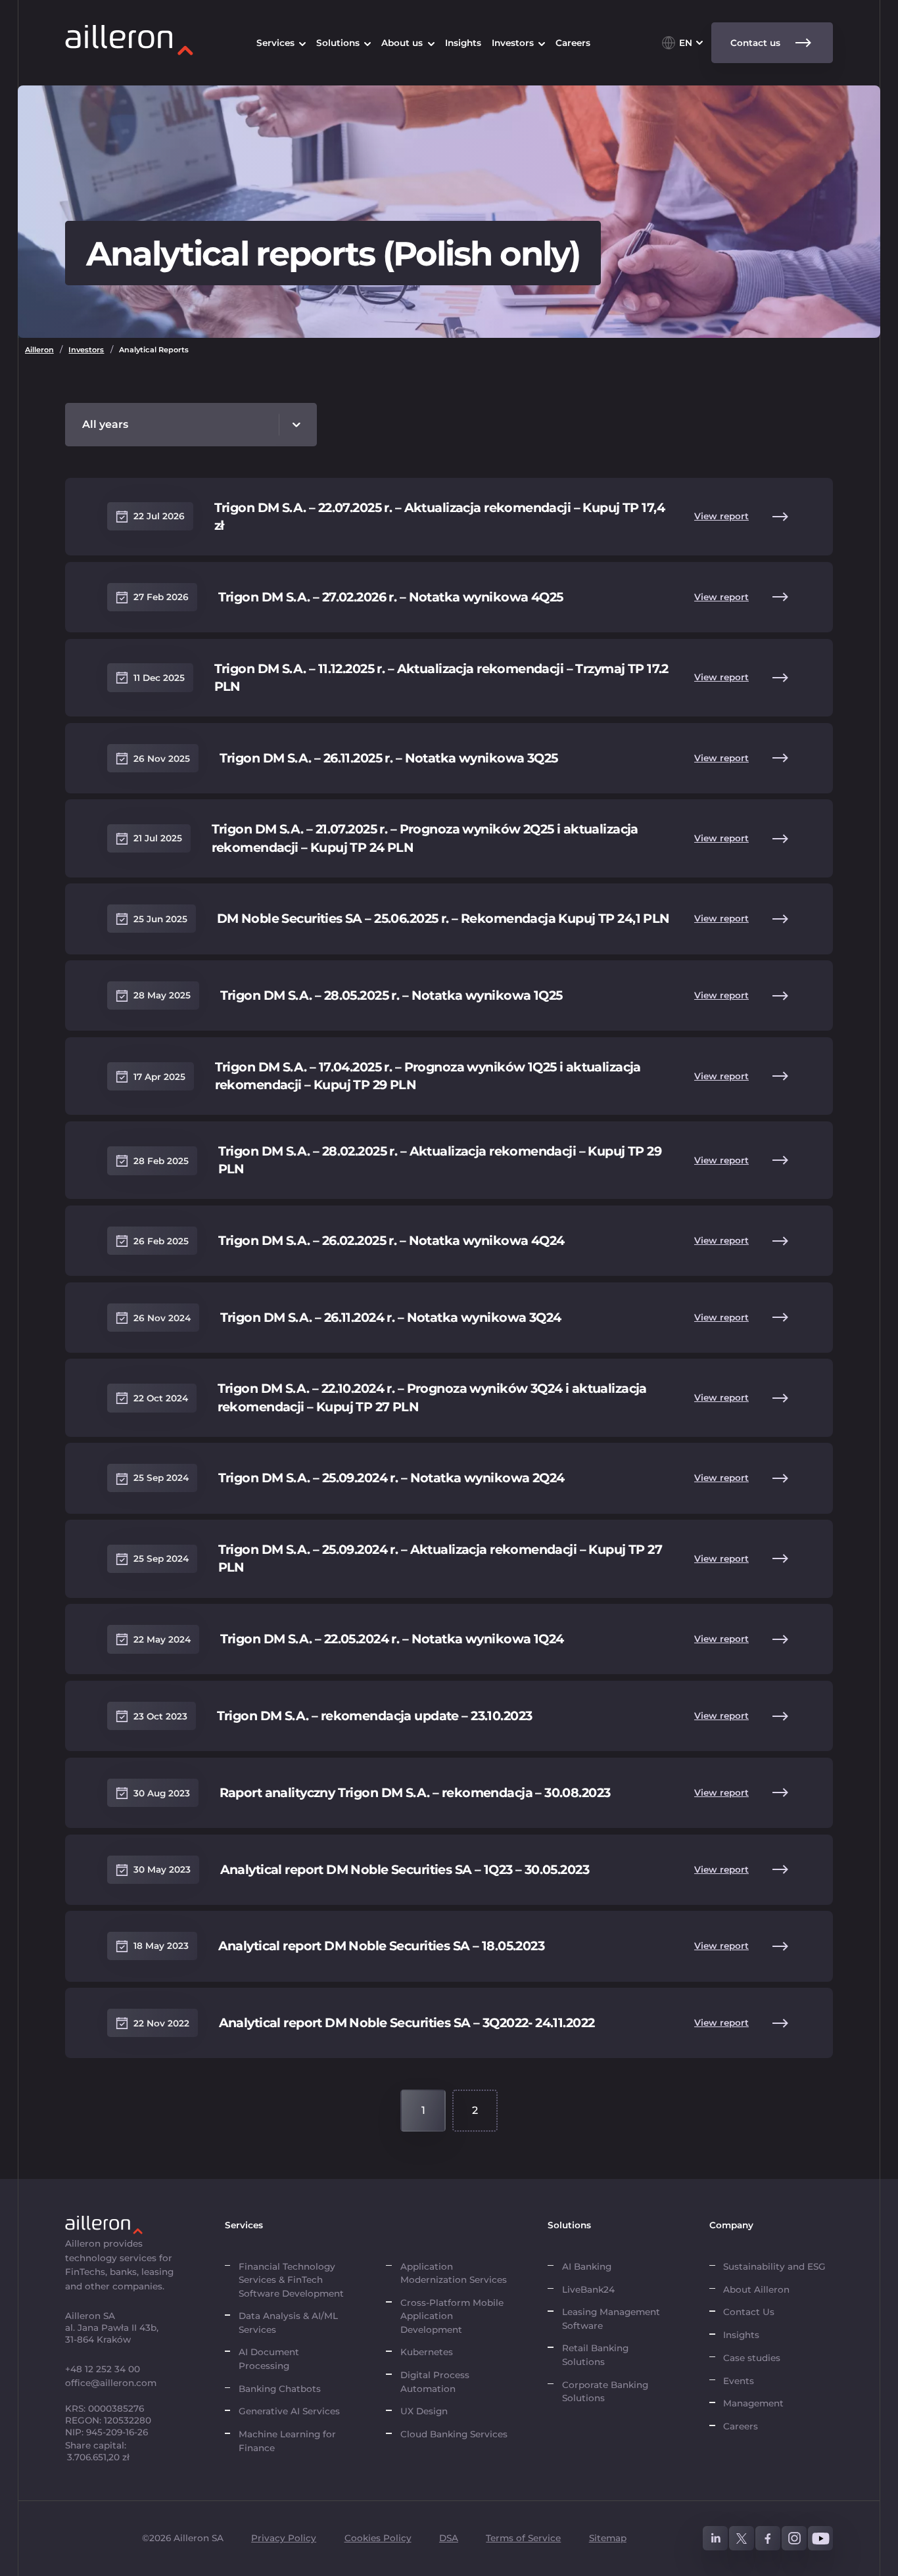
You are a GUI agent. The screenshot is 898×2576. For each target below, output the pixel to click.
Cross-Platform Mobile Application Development (452, 2316)
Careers (741, 2426)
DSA (449, 2538)
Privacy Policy (284, 2538)
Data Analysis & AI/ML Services (288, 2322)
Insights (741, 2335)
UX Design (424, 2411)
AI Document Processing (269, 2358)
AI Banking (587, 2266)
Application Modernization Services (454, 2273)
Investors (86, 350)
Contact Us (749, 2312)
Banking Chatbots (280, 2389)
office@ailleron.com (111, 2383)
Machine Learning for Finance (287, 2441)
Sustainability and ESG (774, 2266)
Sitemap (608, 2538)
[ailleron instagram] (794, 2539)
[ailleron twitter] (742, 2539)
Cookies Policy (378, 2538)
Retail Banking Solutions (595, 2354)
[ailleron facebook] (768, 2539)
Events (739, 2381)
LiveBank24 (588, 2289)
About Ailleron (756, 2289)
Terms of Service (523, 2538)
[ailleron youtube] (820, 2539)
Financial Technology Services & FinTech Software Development (291, 2280)
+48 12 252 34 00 (103, 2369)
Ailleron (39, 350)
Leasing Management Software (611, 2318)
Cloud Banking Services (454, 2434)
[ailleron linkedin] (715, 2539)
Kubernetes (427, 2352)
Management (753, 2403)
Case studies (752, 2358)
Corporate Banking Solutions (605, 2391)
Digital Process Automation (435, 2381)
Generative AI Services (289, 2411)
